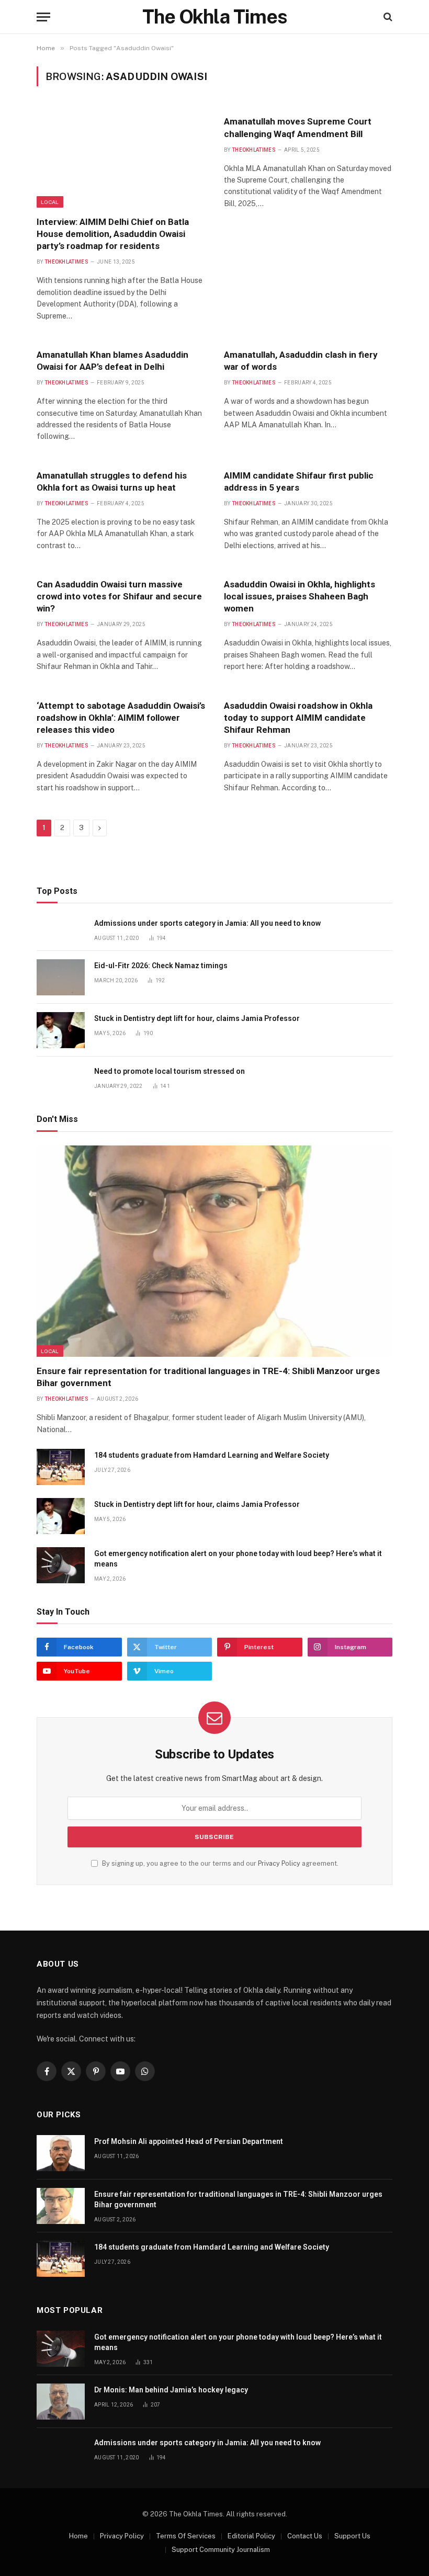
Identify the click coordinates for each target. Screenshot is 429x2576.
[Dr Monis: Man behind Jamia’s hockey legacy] (61, 2402)
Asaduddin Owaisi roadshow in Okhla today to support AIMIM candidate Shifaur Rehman (298, 718)
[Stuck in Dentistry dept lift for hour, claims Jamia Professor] (61, 1030)
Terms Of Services (186, 2536)
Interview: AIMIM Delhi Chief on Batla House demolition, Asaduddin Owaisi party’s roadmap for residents (113, 234)
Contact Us (305, 2536)
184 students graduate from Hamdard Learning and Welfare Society (212, 1455)
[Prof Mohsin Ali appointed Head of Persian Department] (61, 2153)
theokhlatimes (66, 262)
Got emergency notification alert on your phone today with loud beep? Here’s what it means (238, 1559)
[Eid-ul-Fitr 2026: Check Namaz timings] (61, 977)
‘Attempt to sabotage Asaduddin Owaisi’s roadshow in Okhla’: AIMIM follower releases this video (121, 718)
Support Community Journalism (221, 2550)
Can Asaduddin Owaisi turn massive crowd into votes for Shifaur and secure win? (119, 596)
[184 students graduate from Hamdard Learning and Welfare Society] (61, 1467)
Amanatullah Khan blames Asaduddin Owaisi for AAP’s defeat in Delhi (112, 361)
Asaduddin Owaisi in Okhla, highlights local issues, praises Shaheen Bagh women (300, 596)
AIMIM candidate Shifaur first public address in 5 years (299, 481)
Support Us (352, 2536)
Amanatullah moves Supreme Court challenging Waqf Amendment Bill (298, 127)
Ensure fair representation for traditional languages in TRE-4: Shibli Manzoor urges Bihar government (208, 1377)
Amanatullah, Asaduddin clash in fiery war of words (301, 361)
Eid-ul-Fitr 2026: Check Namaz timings (161, 966)
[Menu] (43, 17)
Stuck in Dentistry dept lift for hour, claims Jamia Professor (197, 1018)
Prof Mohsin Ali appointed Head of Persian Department (189, 2141)
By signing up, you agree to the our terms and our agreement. (219, 1863)
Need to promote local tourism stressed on (170, 1071)
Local (50, 202)
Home (78, 2536)
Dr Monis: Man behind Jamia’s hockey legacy (171, 2390)
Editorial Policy (251, 2536)
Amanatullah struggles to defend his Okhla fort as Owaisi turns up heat (112, 481)
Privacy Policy (279, 1863)
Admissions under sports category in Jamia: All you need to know (207, 923)
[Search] (387, 17)
